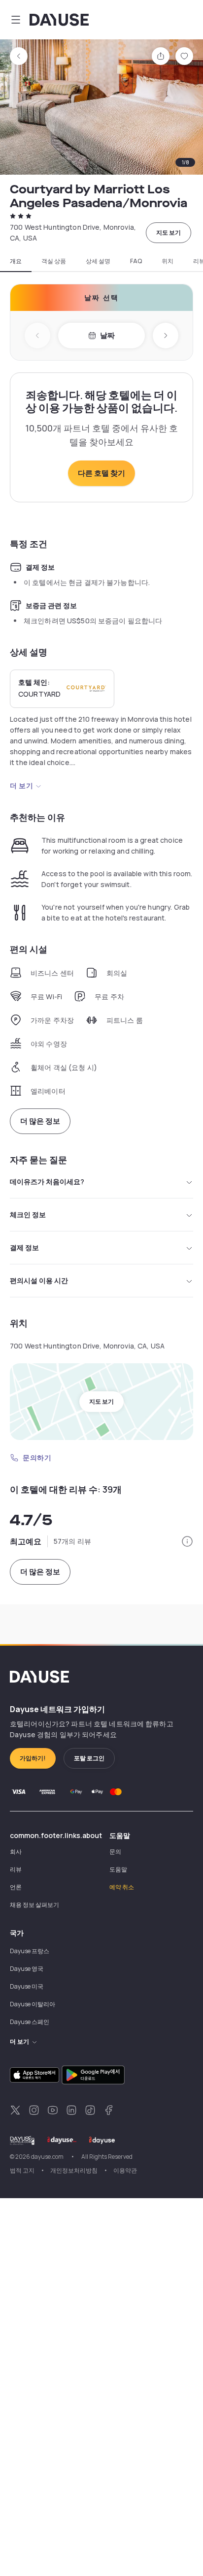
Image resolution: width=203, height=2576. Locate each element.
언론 (16, 1887)
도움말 (118, 1869)
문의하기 (37, 1457)
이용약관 (125, 2170)
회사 (16, 1852)
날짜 (107, 335)
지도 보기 (169, 232)
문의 (115, 1852)
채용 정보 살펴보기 (34, 1905)
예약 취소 (122, 1887)
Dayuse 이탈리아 (33, 2004)
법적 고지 (22, 2170)
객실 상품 (54, 261)
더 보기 (21, 785)
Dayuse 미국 (27, 1986)
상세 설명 (98, 261)
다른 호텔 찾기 (101, 473)
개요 (16, 261)
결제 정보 (24, 1247)
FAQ (136, 261)
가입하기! (33, 1758)
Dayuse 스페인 (30, 2022)
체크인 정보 (28, 1214)
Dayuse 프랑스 (30, 1951)
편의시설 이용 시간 (39, 1280)
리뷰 (16, 1869)
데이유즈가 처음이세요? (47, 1181)
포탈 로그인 (89, 1758)
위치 (168, 261)
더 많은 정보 (40, 1121)
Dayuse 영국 (27, 1969)
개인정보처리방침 (74, 2170)
